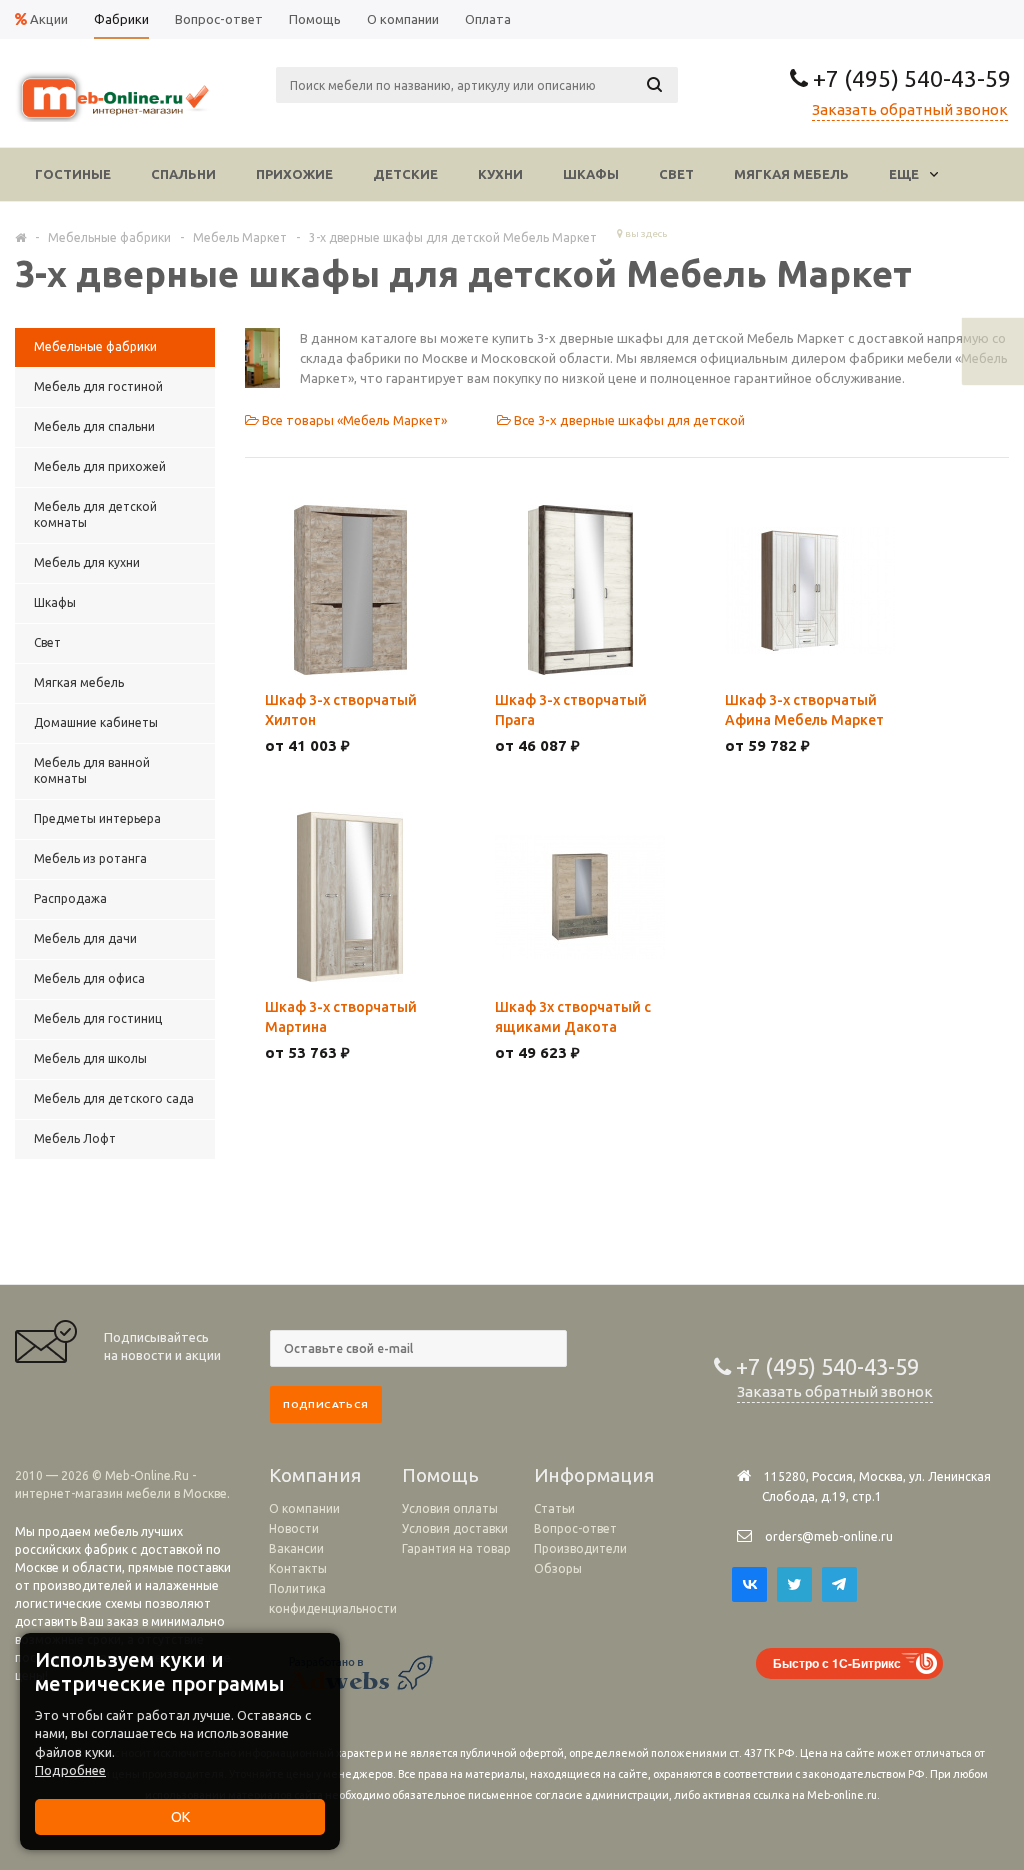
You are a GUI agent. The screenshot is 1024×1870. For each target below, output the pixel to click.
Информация (594, 1475)
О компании (304, 1508)
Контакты (298, 1568)
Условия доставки (455, 1528)
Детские (405, 174)
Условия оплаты (450, 1508)
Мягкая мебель (791, 174)
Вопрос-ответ (575, 1528)
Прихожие (294, 174)
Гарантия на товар (456, 1548)
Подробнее (70, 1770)
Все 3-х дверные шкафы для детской (628, 420)
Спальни (183, 174)
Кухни (500, 174)
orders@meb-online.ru (829, 1536)
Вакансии (296, 1548)
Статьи (554, 1508)
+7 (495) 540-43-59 (909, 78)
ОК (180, 1817)
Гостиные (73, 174)
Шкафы (591, 174)
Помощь (440, 1475)
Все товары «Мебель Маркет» (353, 420)
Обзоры (558, 1568)
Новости (294, 1528)
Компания (315, 1475)
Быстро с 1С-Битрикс (837, 1663)
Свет (676, 174)
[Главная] (20, 237)
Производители (580, 1548)
